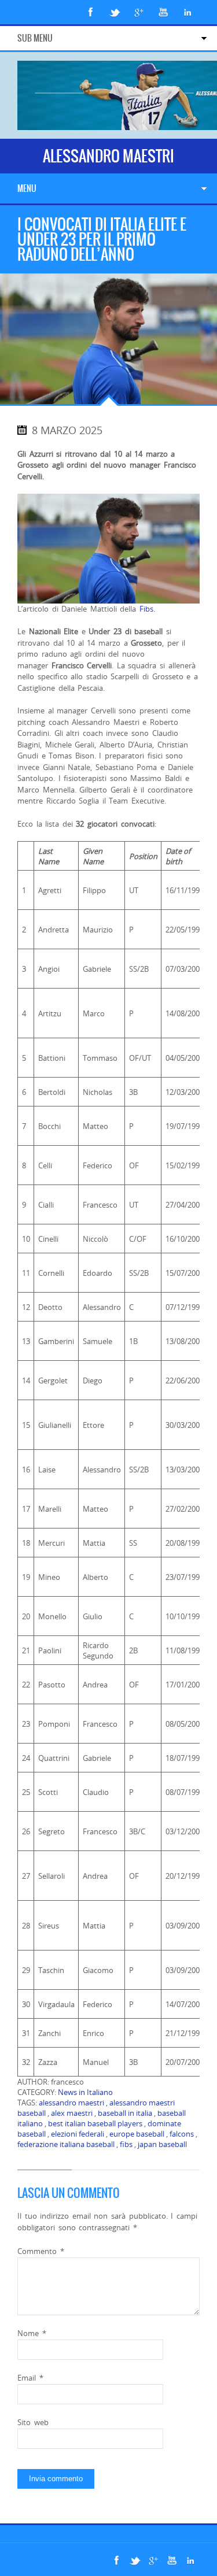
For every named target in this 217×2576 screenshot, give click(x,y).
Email (30, 2378)
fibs (126, 2144)
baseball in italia (125, 2113)
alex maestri (72, 2113)
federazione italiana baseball (66, 2144)
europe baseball (137, 2134)
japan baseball (162, 2144)
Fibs (146, 609)
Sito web (33, 2422)
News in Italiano (85, 2092)
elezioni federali (78, 2134)
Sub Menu (35, 38)
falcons (182, 2134)
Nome (32, 2333)
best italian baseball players (95, 2123)
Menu (27, 188)
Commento (41, 2251)
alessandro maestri (71, 2103)
